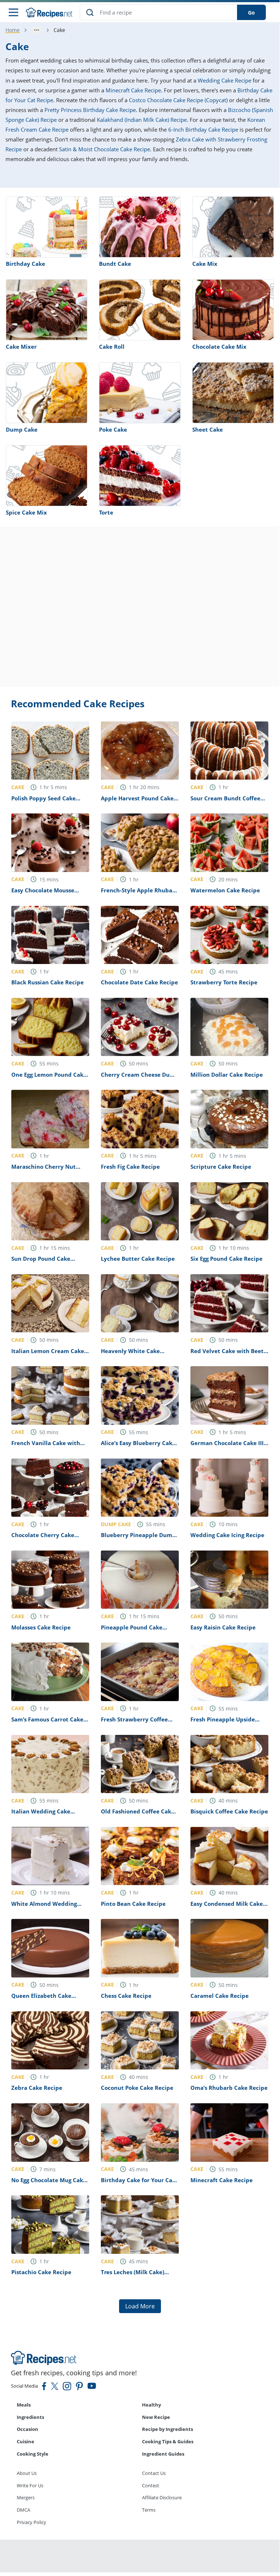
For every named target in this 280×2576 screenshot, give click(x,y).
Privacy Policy (31, 2522)
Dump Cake (22, 429)
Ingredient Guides (163, 2454)
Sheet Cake (208, 429)
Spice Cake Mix (26, 512)
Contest (151, 2485)
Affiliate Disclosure (162, 2497)
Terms (149, 2510)
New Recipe (156, 2417)
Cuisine (25, 2441)
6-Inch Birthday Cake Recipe (203, 129)
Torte (106, 512)
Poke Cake (113, 429)
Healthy (151, 2405)
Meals (24, 2405)
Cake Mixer (21, 347)
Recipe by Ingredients (167, 2429)
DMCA (23, 2510)
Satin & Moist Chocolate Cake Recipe (104, 149)
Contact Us (154, 2473)
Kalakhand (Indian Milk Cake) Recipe (142, 120)
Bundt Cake (115, 264)
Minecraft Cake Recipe (133, 90)
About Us (27, 2473)
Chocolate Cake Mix (219, 347)
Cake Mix (205, 264)
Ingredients (30, 2417)
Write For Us (30, 2485)
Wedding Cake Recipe (224, 80)
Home (13, 30)
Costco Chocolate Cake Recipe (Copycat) (178, 100)
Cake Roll (112, 347)
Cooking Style (33, 2454)
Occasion (27, 2429)
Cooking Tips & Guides (168, 2441)
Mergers (26, 2497)
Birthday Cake (25, 264)
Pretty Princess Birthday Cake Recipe (90, 110)
